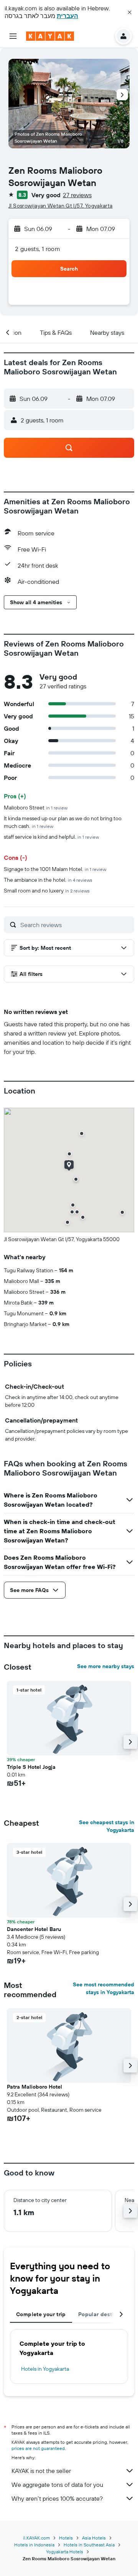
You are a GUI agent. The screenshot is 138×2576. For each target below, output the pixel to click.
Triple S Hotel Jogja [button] (31, 1767)
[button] (130, 12)
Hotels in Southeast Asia (89, 2545)
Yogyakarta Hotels (65, 2552)
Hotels (66, 2538)
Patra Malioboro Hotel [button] (34, 2087)
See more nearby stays (106, 1666)
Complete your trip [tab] (41, 2314)
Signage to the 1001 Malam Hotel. (55, 869)
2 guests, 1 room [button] (38, 249)
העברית (67, 16)
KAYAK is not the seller (41, 2471)
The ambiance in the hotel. (48, 880)
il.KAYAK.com (36, 2538)
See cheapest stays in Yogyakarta (107, 1826)
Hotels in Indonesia (34, 2545)
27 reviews (77, 195)
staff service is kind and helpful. (51, 837)
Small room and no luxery (47, 891)
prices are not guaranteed (38, 2448)
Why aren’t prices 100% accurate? (57, 2498)
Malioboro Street (36, 808)
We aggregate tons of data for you (57, 2485)
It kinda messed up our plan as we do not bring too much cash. (63, 822)
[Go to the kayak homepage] (50, 36)
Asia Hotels (94, 2538)
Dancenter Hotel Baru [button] (34, 1929)
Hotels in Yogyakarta (45, 2369)
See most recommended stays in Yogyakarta (103, 1988)
